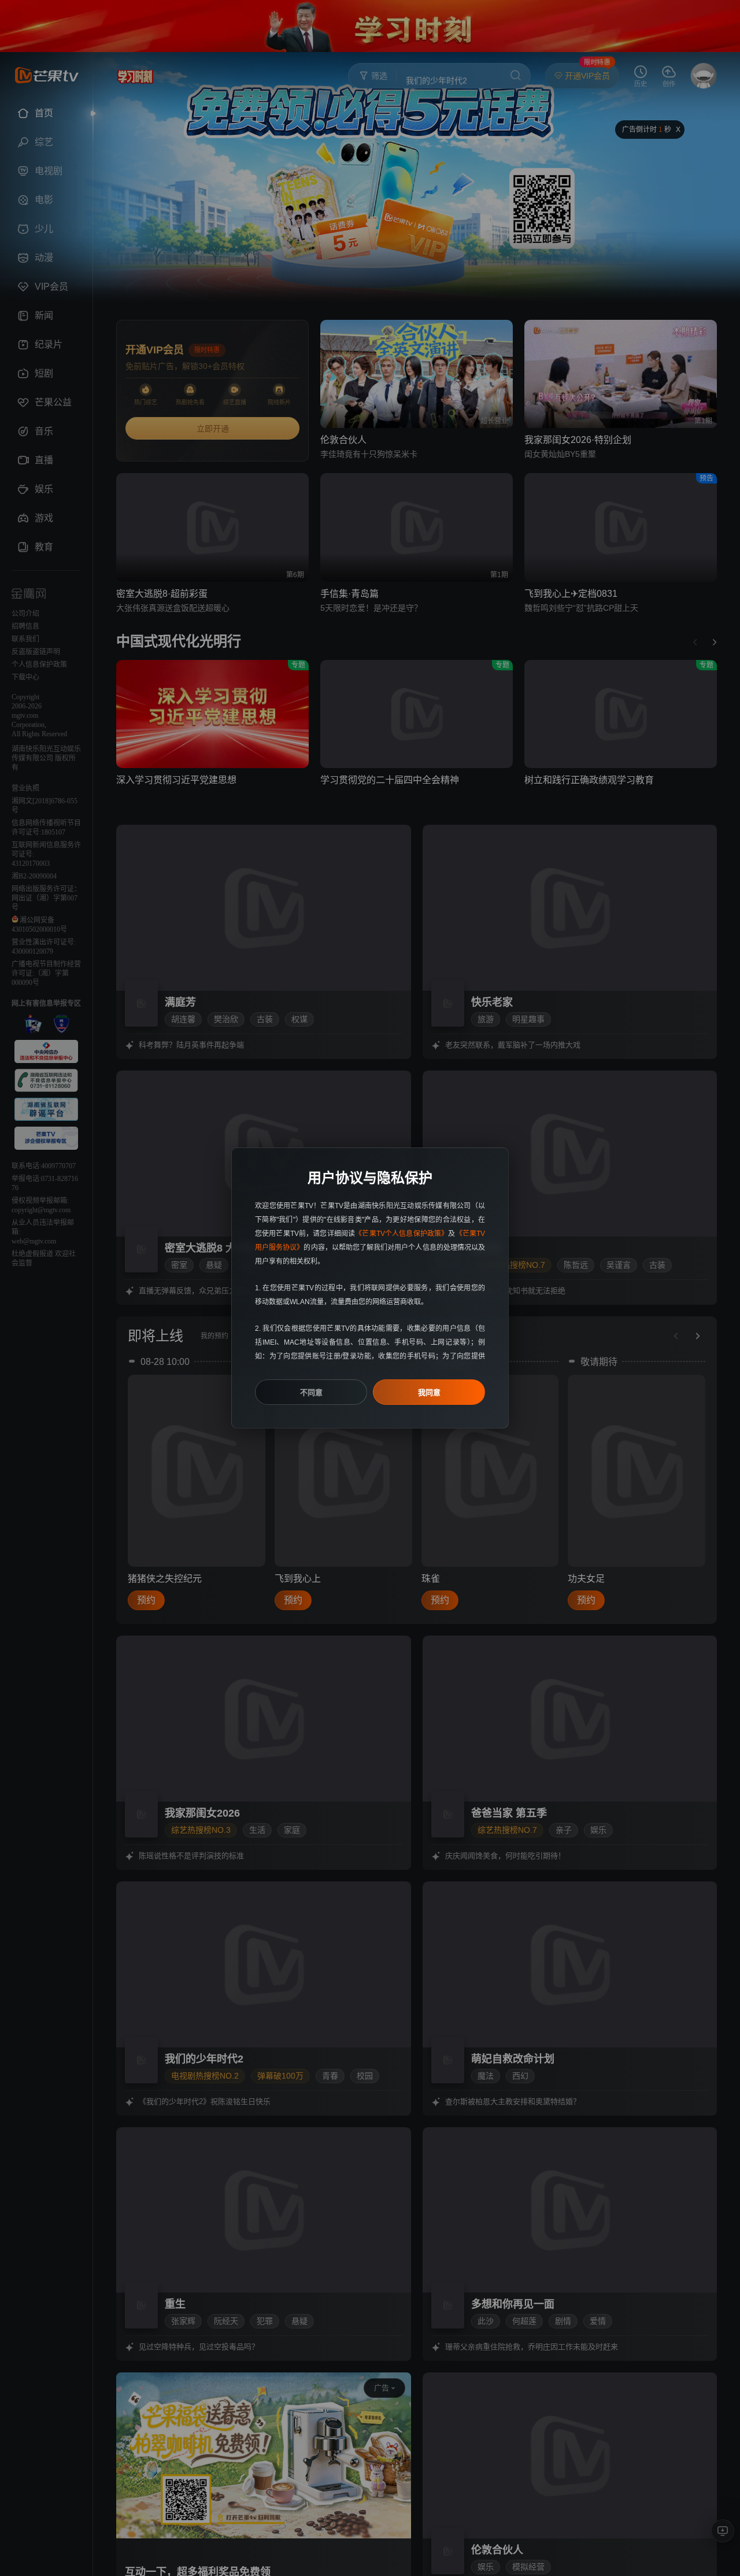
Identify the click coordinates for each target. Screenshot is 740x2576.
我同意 (429, 1392)
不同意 (311, 1392)
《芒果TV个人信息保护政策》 (402, 1234)
